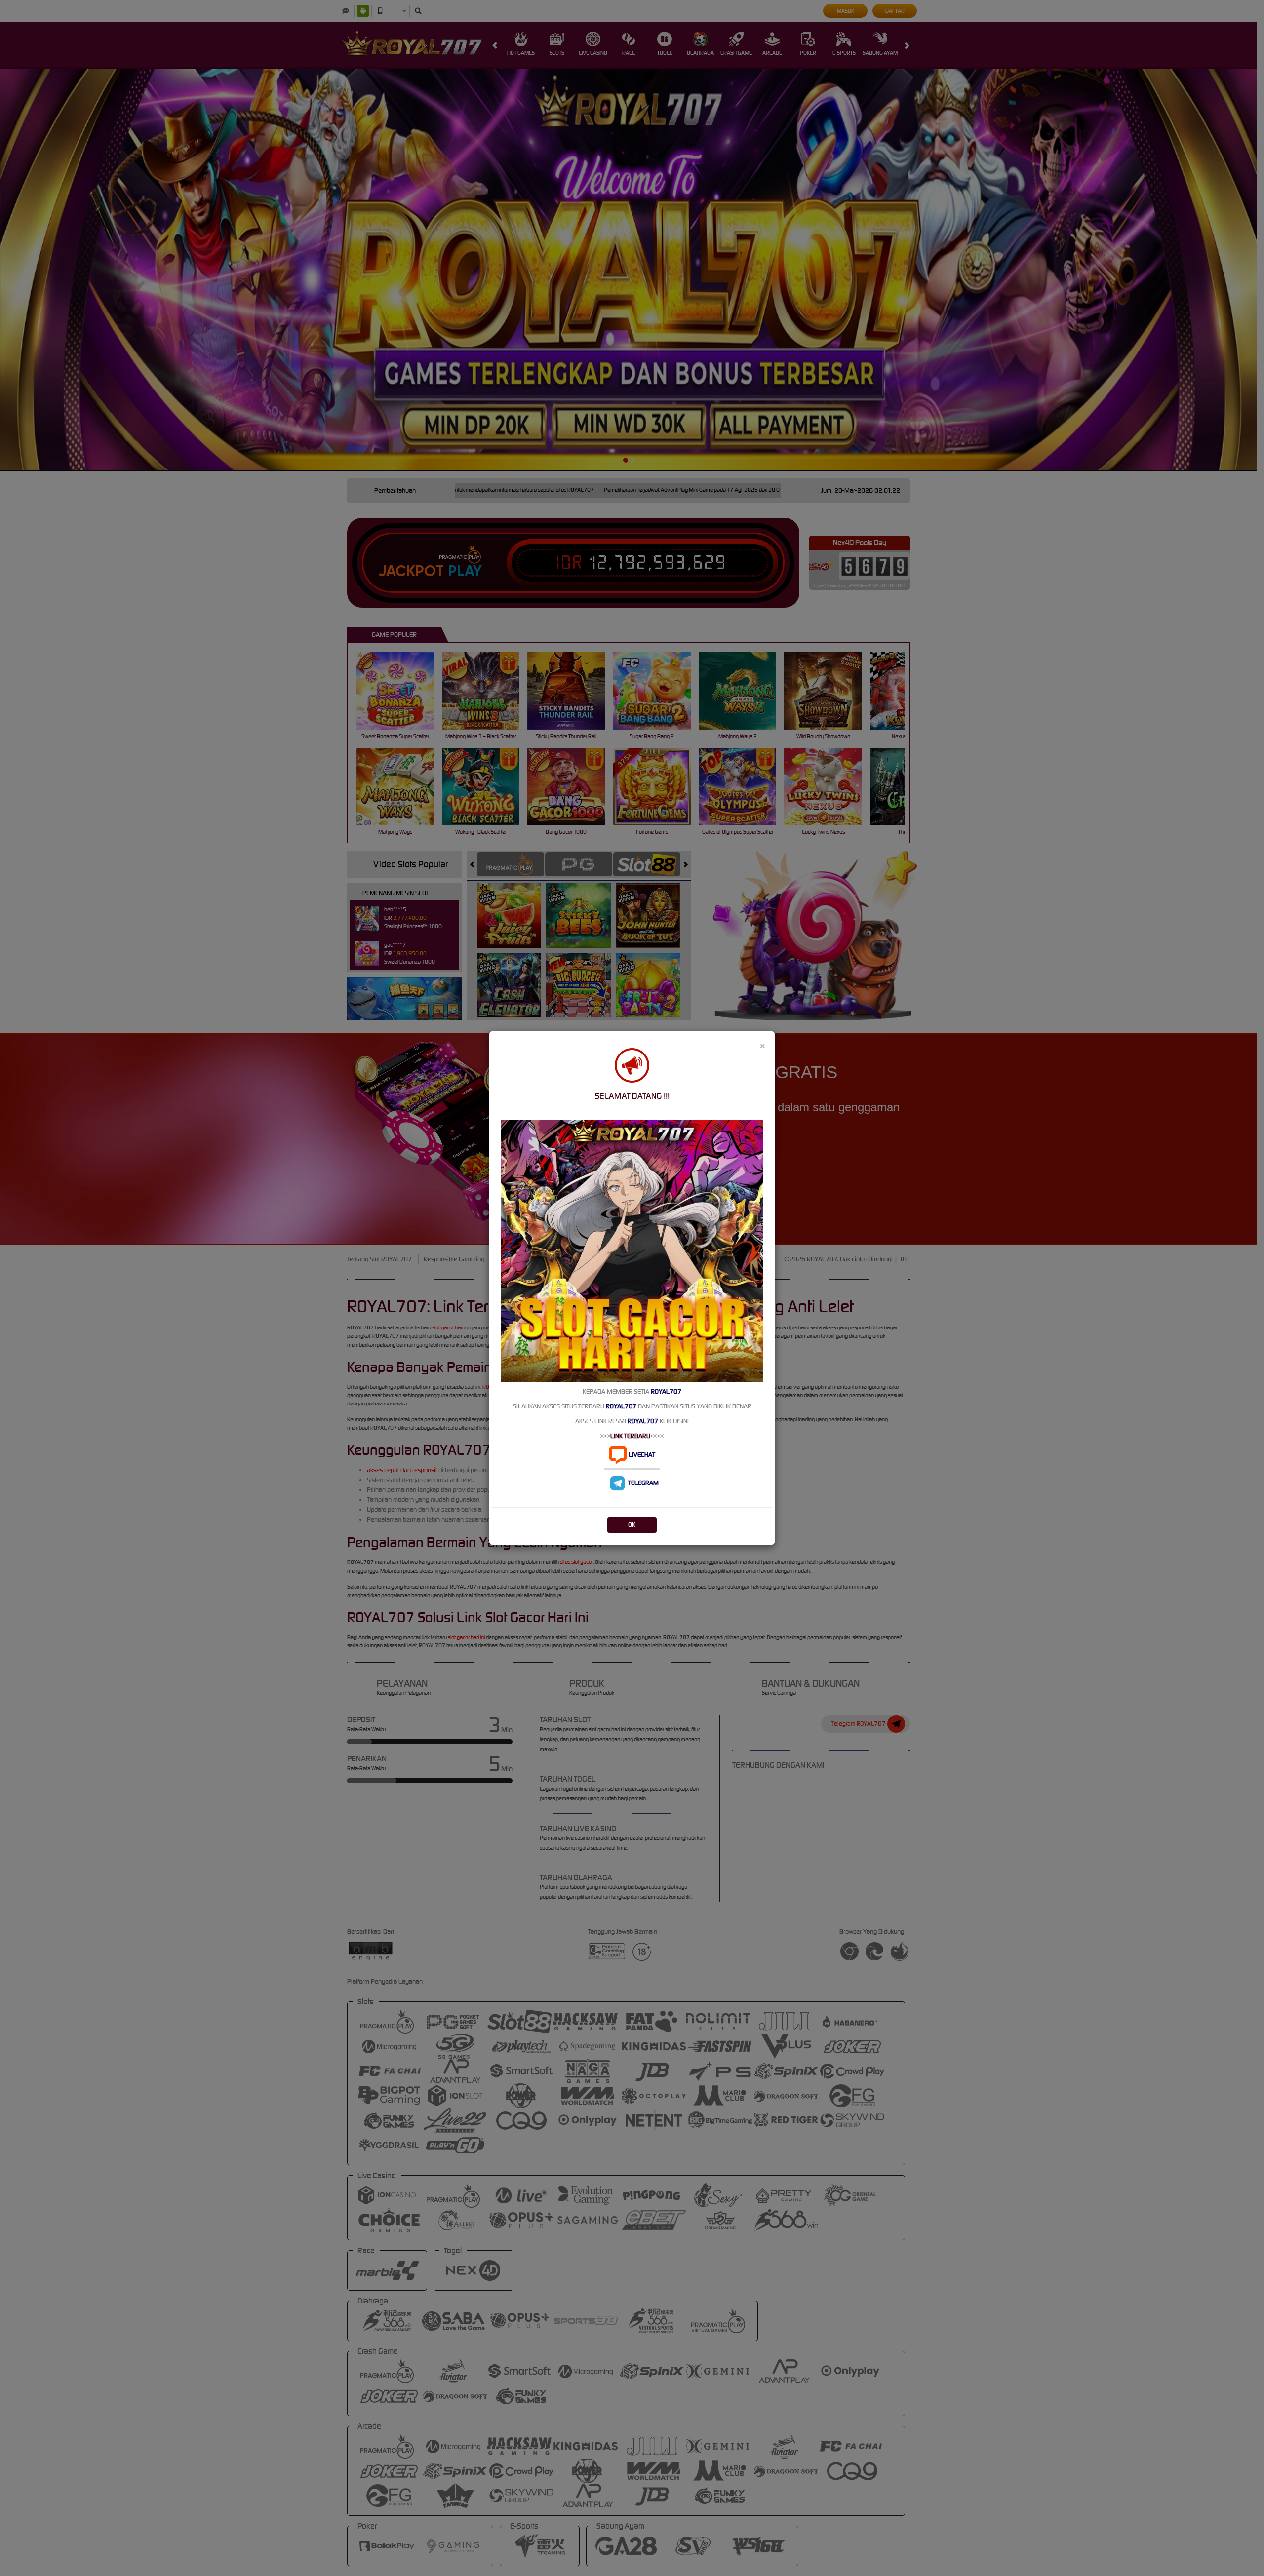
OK (632, 1525)
